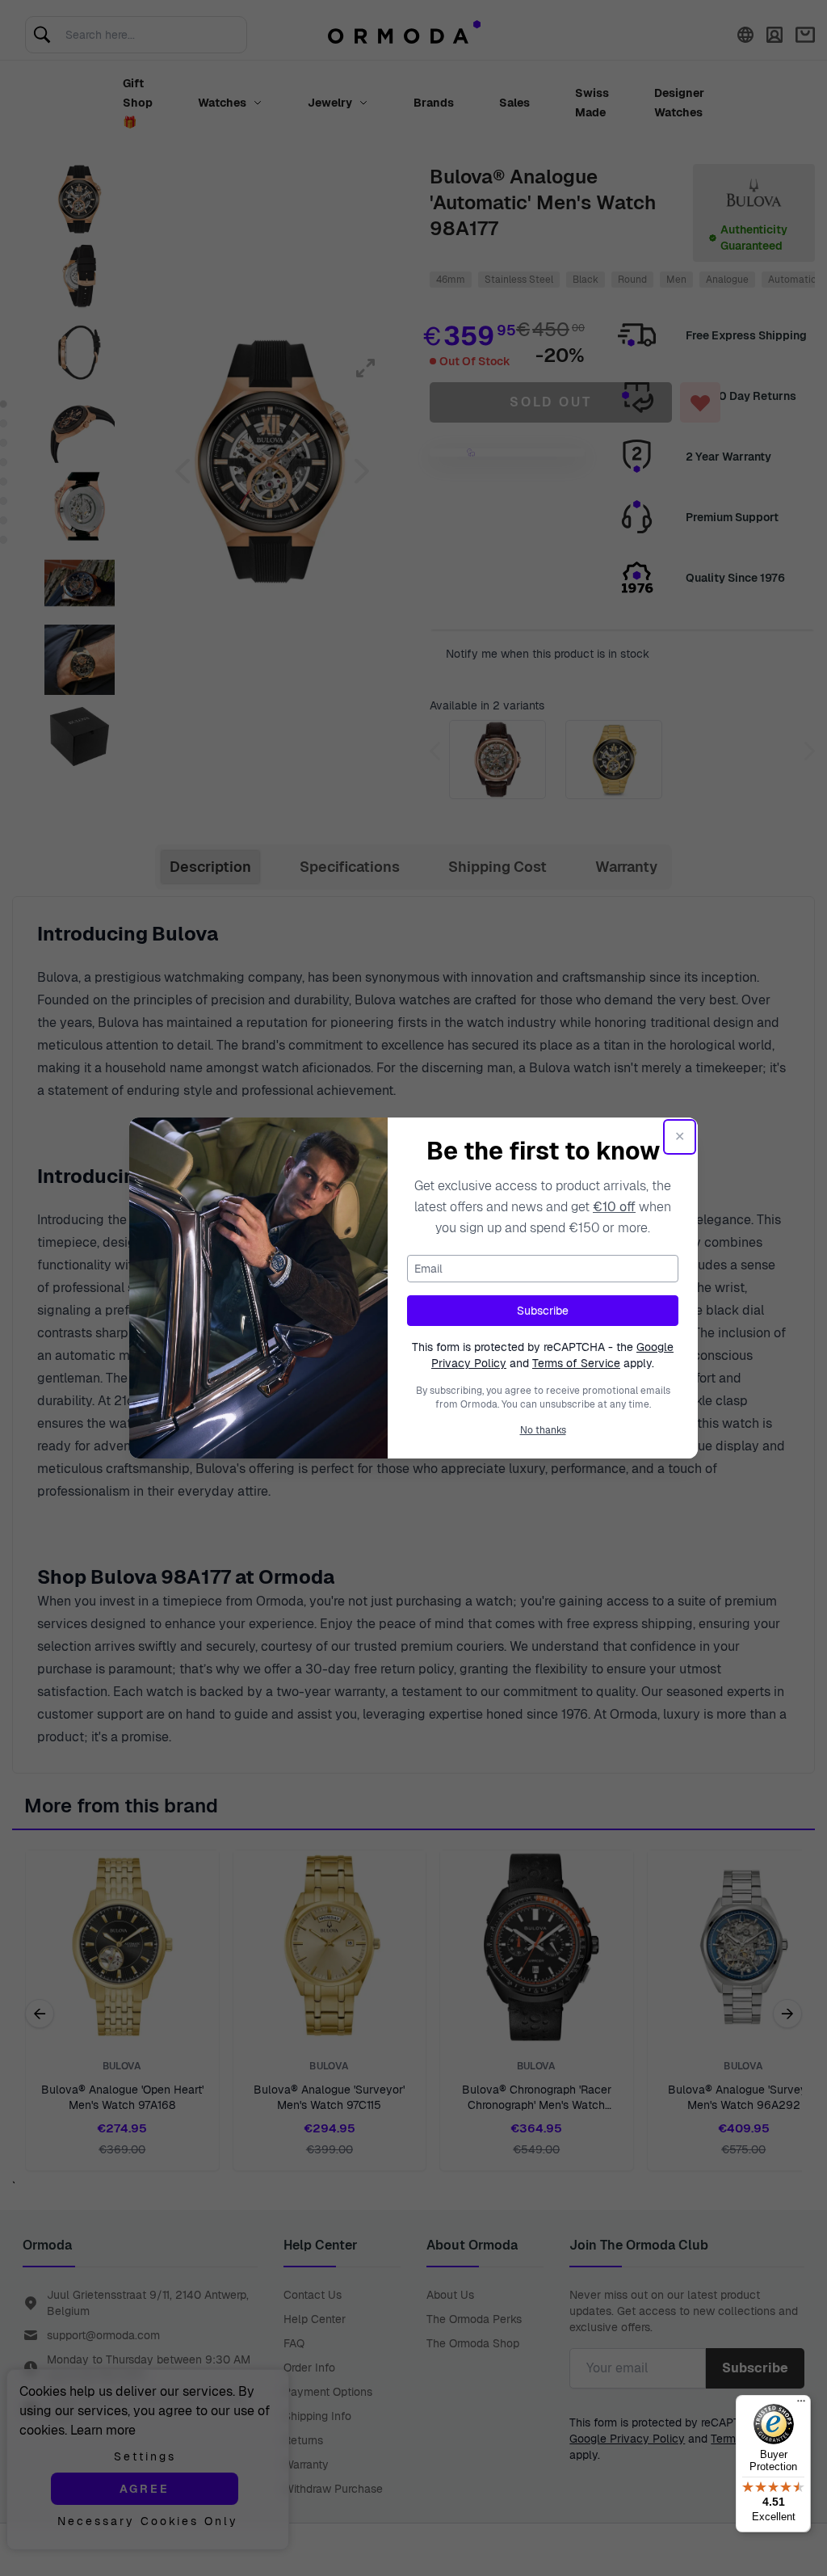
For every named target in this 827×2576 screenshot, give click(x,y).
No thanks (543, 1430)
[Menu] (801, 2405)
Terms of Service (576, 1363)
